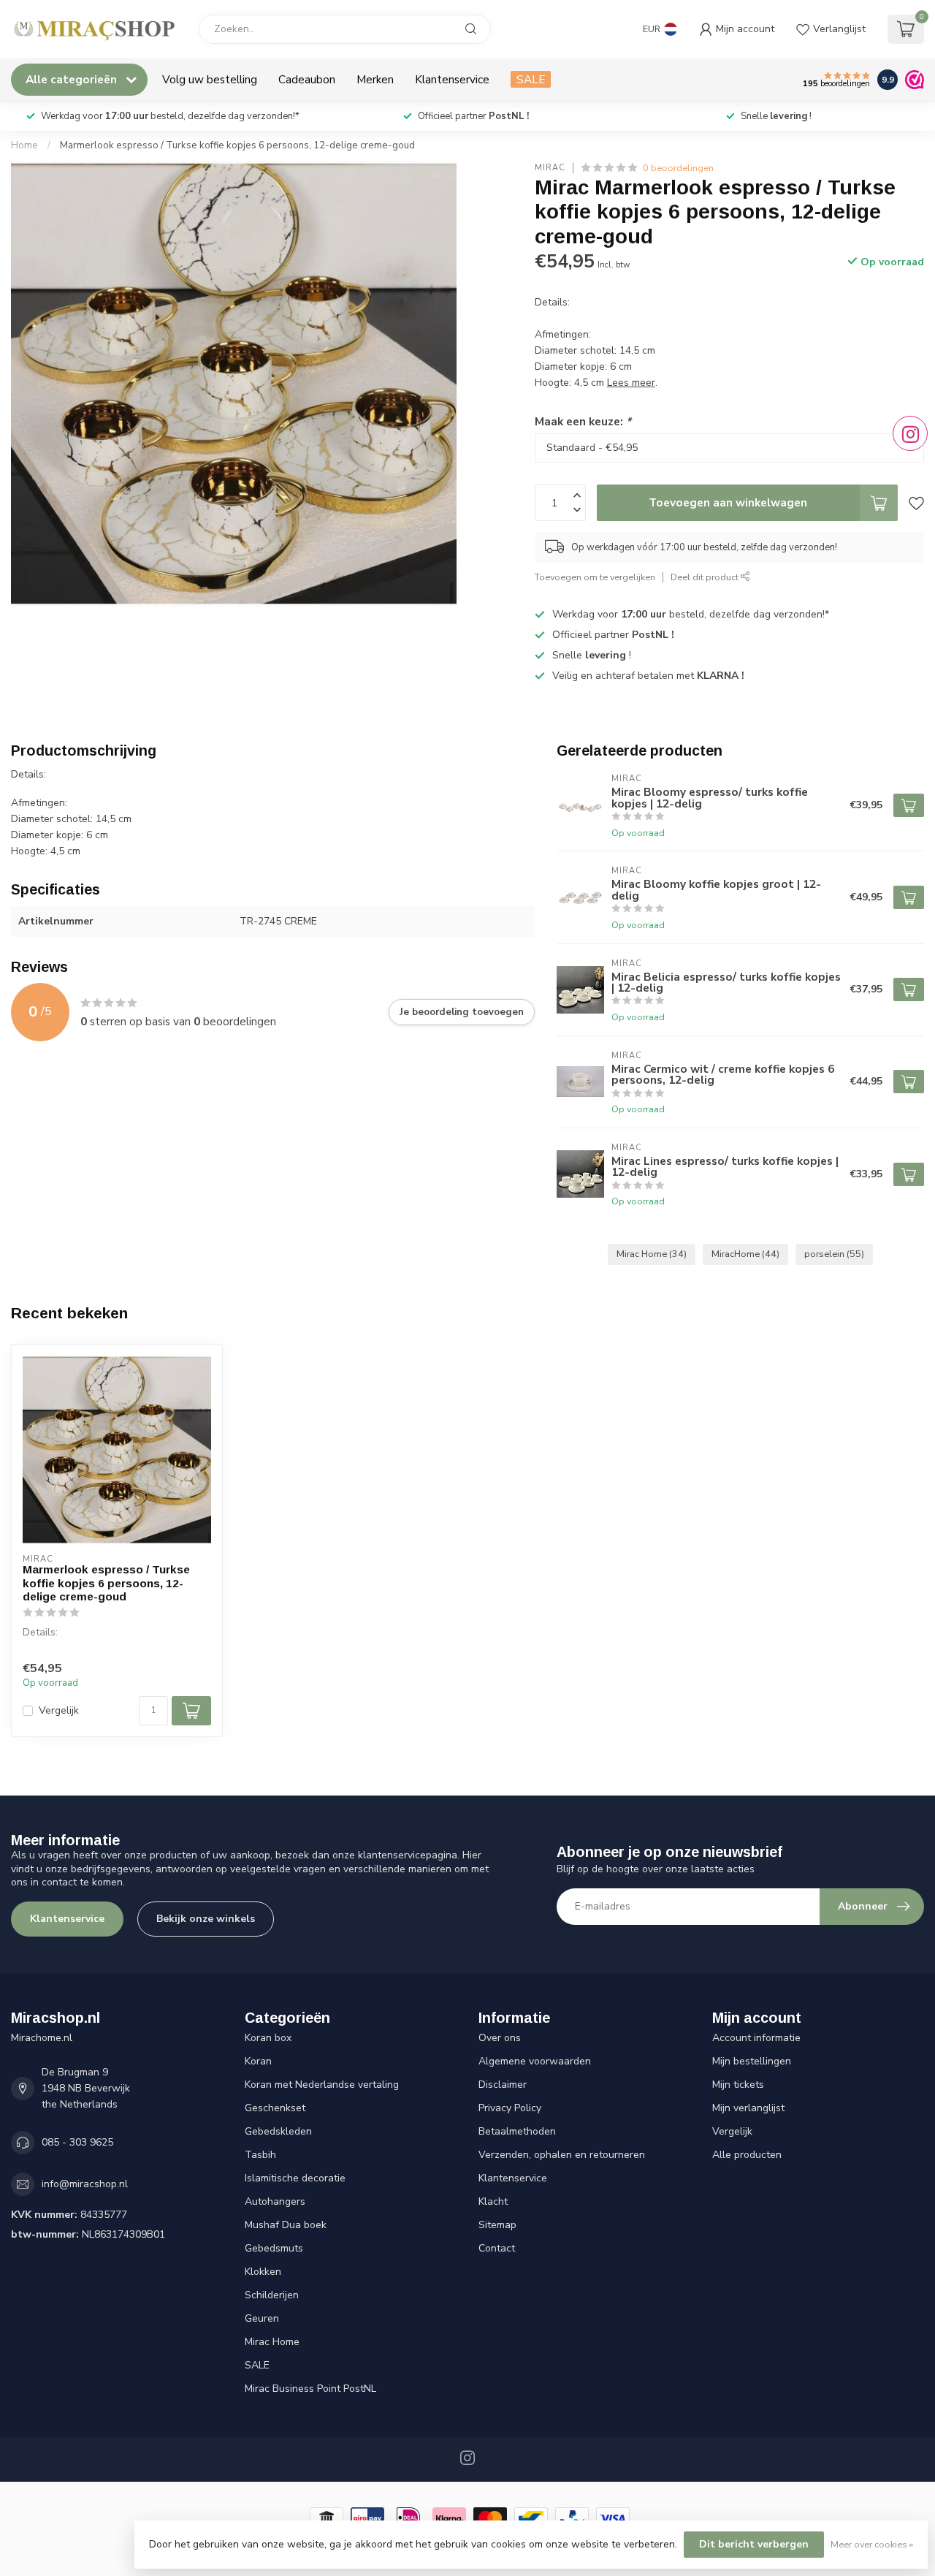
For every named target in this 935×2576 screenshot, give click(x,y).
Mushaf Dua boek (286, 2225)
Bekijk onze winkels (206, 1919)
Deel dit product (706, 577)
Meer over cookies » (872, 2544)
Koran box (268, 2038)
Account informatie (756, 2038)
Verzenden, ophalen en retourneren (562, 2155)
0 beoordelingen (678, 168)
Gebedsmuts (274, 2248)
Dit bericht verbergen (754, 2544)
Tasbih (260, 2155)
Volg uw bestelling (210, 79)
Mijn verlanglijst (748, 2108)
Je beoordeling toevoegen (462, 1012)
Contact (497, 2248)
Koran (258, 2061)
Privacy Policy (510, 2108)
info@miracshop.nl (85, 2184)
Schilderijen (272, 2295)
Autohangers (275, 2201)
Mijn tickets (738, 2085)
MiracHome (745, 1254)
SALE (531, 79)
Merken (375, 79)
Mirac (550, 168)
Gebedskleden (278, 2131)
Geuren (262, 2318)
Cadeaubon (307, 79)
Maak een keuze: (583, 421)
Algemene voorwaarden (535, 2061)
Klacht (493, 2201)
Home (24, 145)
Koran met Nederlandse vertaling (322, 2085)
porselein (834, 1254)
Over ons (500, 2038)
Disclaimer (503, 2085)
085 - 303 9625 (77, 2142)
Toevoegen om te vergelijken (595, 577)
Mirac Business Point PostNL (310, 2389)
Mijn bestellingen (752, 2061)
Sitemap (497, 2225)
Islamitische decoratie (295, 2178)
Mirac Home (652, 1254)
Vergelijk (59, 1710)
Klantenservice (452, 79)
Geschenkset (275, 2108)
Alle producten (747, 2155)
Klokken (263, 2272)
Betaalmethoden (517, 2131)
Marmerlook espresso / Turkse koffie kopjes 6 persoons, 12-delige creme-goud (237, 145)
